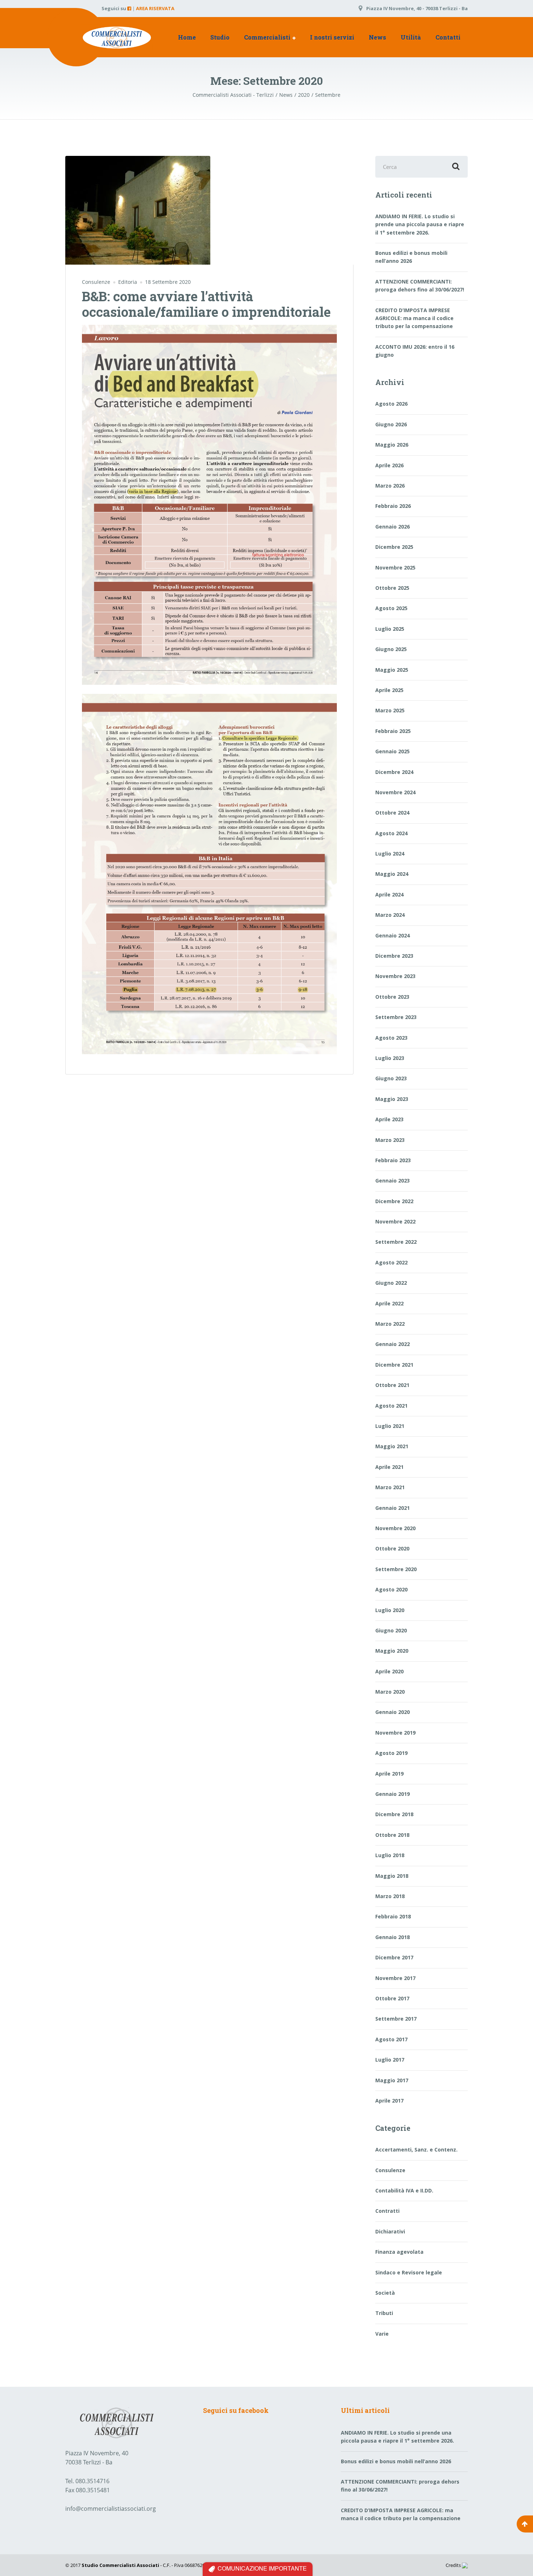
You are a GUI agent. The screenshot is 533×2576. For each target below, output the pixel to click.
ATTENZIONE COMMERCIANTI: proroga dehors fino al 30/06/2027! (420, 285)
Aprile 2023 (389, 1119)
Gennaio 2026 (392, 527)
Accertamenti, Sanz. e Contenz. (416, 2150)
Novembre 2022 (395, 1221)
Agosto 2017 (391, 2039)
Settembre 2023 (396, 1017)
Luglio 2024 (390, 854)
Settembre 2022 (396, 1242)
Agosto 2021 (391, 1406)
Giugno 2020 (391, 1630)
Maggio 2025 (392, 670)
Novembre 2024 (395, 792)
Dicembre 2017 (394, 1957)
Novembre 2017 (395, 1978)
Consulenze (96, 282)
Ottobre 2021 (392, 1385)
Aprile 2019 (389, 1774)
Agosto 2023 (391, 1038)
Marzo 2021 (390, 1487)
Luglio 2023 (390, 1058)
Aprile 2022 (389, 1303)
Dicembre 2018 (394, 1814)
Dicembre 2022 (394, 1201)
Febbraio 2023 (393, 1160)
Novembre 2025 (395, 568)
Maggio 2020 (392, 1651)
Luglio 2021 (390, 1426)
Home (187, 37)
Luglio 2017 (390, 2060)
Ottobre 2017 (392, 1998)
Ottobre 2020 (392, 1548)
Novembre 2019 (395, 1733)
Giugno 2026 (391, 424)
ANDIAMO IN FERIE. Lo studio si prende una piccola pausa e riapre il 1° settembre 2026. (420, 224)
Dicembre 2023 (394, 956)
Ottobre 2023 (392, 997)
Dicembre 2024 (394, 772)
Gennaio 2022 (392, 1344)
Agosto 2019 (391, 1753)
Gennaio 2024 (392, 935)
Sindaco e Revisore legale (409, 2272)
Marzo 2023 (390, 1140)
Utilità (411, 37)
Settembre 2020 (396, 1569)
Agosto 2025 (391, 608)
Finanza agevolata (399, 2252)
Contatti (448, 37)
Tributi (384, 2313)
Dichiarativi (390, 2231)
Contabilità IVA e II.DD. (404, 2190)
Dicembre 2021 (394, 1365)
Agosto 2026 (391, 404)
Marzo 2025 (390, 710)
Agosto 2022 (391, 1262)
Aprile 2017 (389, 2101)
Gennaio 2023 (392, 1181)
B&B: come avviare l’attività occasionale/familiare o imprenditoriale (206, 304)
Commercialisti (267, 37)
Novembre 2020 (395, 1528)
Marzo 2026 (390, 486)
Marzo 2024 (390, 915)
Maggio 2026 (392, 445)
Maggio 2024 (392, 874)
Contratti (387, 2211)
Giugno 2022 (391, 1283)
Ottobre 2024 (392, 813)
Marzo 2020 (390, 1692)
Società (385, 2293)
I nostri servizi (332, 37)
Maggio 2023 (392, 1099)
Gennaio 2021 (392, 1508)
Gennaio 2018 (392, 1937)
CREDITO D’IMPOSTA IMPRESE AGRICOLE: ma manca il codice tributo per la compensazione (414, 318)
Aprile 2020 (389, 1671)
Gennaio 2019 (392, 1794)
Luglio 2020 (390, 1610)
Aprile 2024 (389, 894)
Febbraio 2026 (393, 506)
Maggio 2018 (392, 1876)
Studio (220, 37)
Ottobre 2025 (392, 588)
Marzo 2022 (390, 1324)
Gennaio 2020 (392, 1712)
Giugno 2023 (391, 1078)
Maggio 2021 (392, 1446)
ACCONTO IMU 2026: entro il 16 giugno (415, 351)
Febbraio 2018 (393, 1916)
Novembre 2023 (395, 976)
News (377, 37)
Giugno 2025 (391, 649)
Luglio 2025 (390, 629)
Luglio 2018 (390, 1855)
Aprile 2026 (389, 465)
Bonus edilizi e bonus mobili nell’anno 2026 (411, 257)
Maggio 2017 (392, 2080)
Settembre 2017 (396, 2019)
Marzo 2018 (390, 1896)
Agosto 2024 (391, 833)
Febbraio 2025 (393, 731)
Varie (382, 2334)
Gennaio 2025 (392, 751)
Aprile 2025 (389, 690)
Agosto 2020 (391, 1589)
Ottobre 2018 (392, 1835)
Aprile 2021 (389, 1467)
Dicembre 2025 (394, 547)
